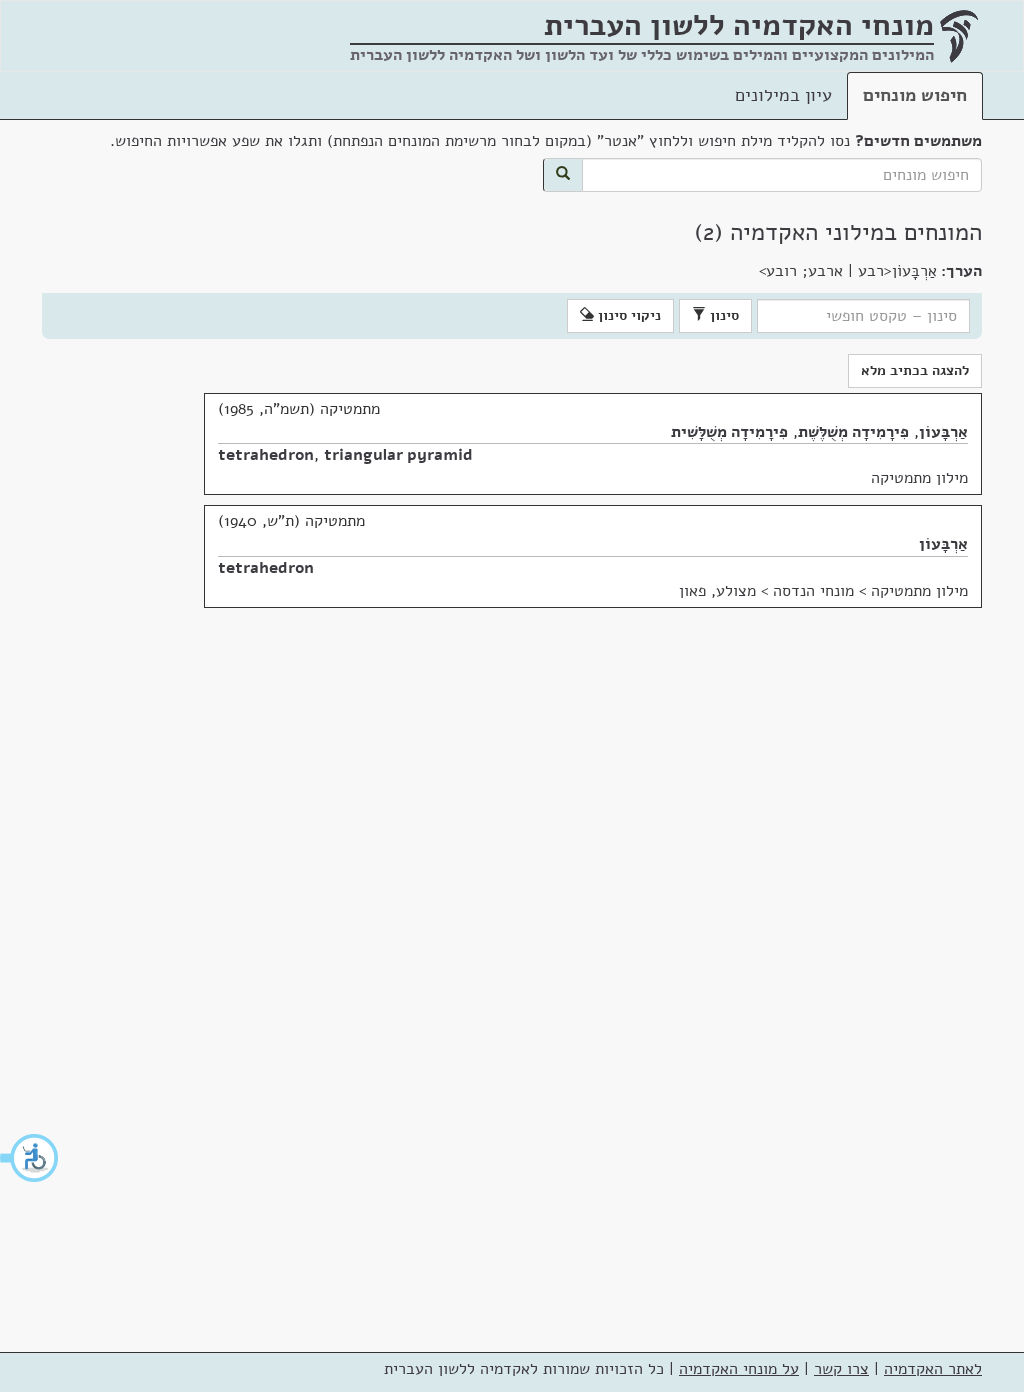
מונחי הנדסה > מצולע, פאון (766, 591)
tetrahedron (266, 455)
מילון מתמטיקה (919, 478)
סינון (722, 315)
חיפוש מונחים (915, 95)
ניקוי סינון (627, 315)
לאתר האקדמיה (933, 1369)
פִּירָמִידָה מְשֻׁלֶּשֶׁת (853, 432)
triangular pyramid (398, 455)
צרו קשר (841, 1369)
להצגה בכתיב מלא (915, 370)
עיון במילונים (783, 95)
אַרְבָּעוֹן (943, 432)
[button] (30, 1158)
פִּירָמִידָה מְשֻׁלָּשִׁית (729, 432)
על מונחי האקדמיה (739, 1369)
